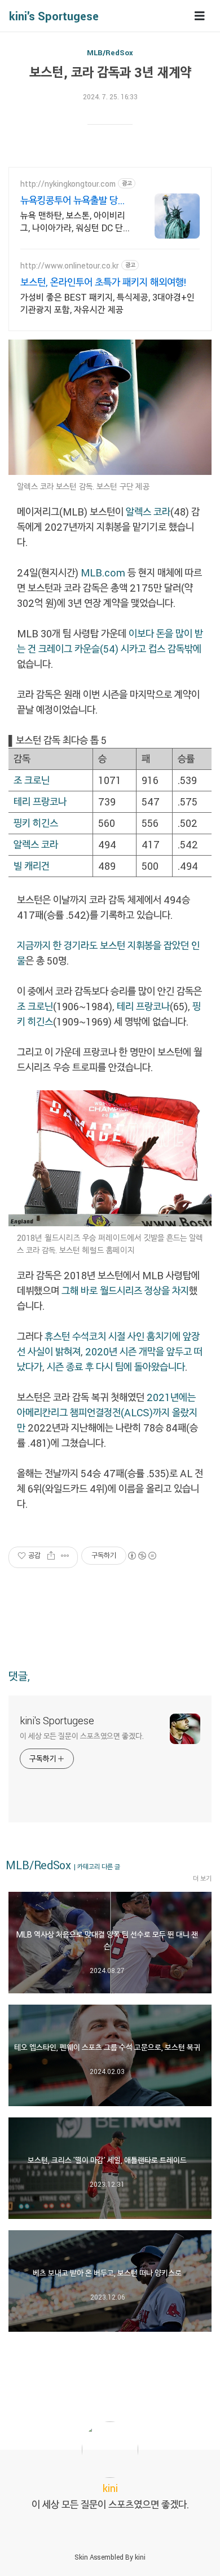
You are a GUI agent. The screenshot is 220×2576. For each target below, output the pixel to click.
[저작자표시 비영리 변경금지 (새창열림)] (142, 1556)
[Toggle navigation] (200, 16)
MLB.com (103, 573)
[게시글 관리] (65, 1556)
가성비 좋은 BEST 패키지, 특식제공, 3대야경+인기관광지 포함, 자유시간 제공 (107, 303)
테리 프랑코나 (40, 802)
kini (140, 2557)
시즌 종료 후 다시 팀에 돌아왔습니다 (116, 1367)
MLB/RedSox (110, 52)
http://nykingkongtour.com (68, 184)
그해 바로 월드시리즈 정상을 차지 (125, 1291)
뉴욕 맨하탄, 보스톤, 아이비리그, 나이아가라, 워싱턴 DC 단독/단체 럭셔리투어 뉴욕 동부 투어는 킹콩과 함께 (73, 222)
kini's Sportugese (54, 16)
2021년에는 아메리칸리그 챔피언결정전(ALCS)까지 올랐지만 (107, 1412)
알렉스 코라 (148, 512)
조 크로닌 (32, 780)
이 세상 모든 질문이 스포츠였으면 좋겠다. (82, 1736)
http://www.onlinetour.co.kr (70, 265)
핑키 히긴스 (36, 823)
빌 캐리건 (32, 866)
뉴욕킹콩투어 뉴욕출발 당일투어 (73, 200)
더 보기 (202, 1878)
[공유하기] (51, 1556)
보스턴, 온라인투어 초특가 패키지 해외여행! (103, 282)
